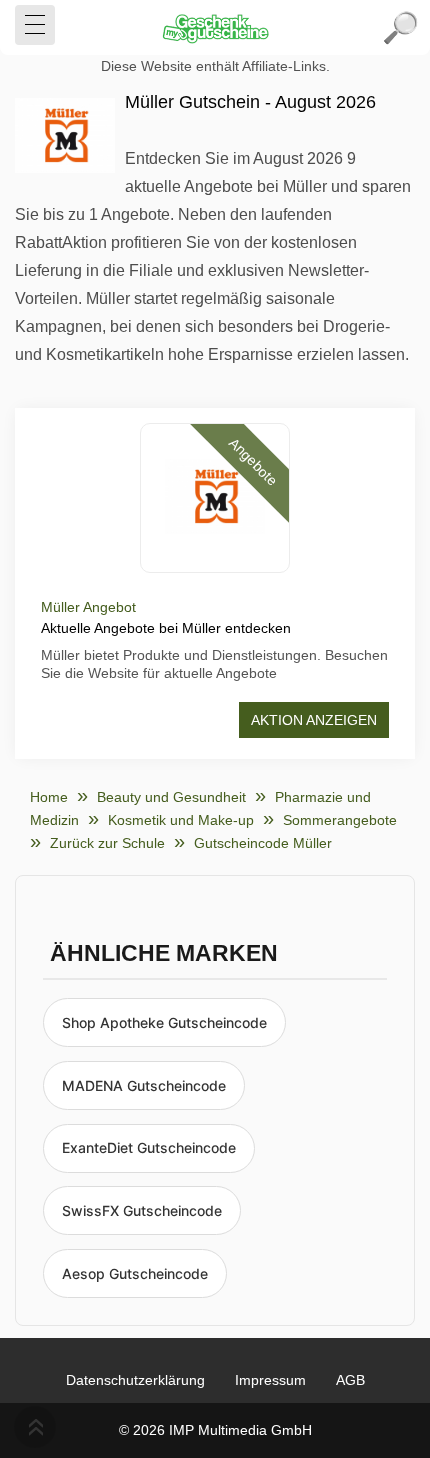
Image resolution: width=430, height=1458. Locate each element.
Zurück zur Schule (107, 843)
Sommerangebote (340, 820)
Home (49, 797)
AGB (350, 1380)
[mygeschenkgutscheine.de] (215, 28)
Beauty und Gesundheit (171, 797)
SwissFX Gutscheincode (142, 1210)
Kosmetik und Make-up (181, 820)
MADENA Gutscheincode (144, 1085)
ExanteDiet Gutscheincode (149, 1147)
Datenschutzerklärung (135, 1380)
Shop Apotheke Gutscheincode (164, 1022)
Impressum (270, 1380)
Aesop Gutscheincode (135, 1273)
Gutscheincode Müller (263, 843)
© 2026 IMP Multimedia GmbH (215, 1430)
